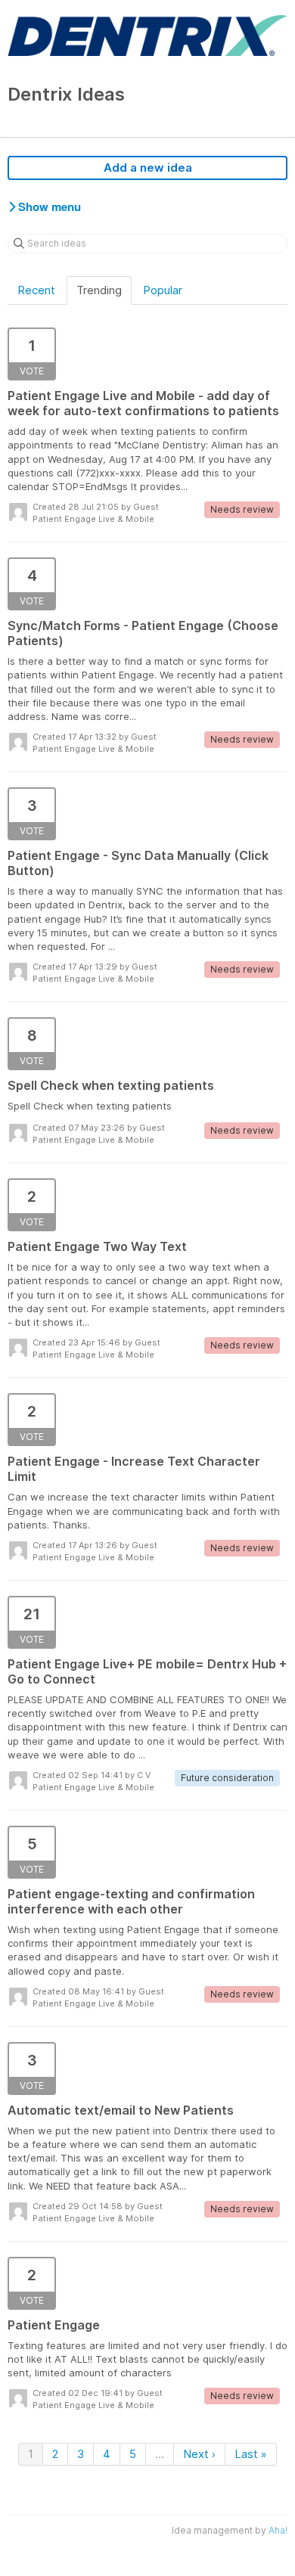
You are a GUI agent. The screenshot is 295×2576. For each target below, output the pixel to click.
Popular (163, 290)
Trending (99, 290)
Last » (251, 2454)
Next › (199, 2454)
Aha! (278, 2530)
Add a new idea (148, 168)
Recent (36, 290)
